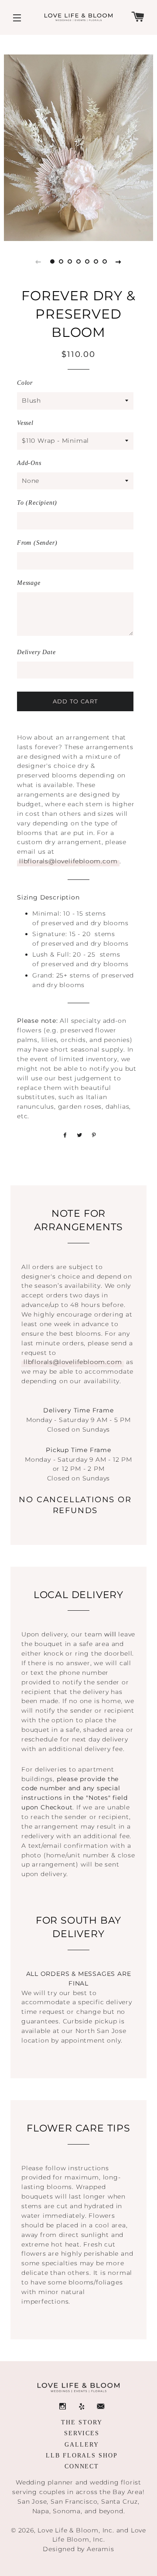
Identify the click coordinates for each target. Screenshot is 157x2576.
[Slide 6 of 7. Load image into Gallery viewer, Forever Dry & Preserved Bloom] (96, 261)
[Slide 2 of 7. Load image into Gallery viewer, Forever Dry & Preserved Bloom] (61, 261)
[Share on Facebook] (64, 1135)
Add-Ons (29, 463)
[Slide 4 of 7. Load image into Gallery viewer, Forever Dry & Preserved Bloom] (78, 261)
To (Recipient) (37, 503)
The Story (82, 2422)
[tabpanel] (78, 148)
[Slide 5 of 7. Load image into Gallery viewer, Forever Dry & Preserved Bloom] (87, 261)
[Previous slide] (38, 261)
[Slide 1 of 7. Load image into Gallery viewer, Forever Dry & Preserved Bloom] (52, 261)
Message (29, 583)
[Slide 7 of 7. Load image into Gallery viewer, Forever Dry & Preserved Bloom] (105, 261)
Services (82, 2433)
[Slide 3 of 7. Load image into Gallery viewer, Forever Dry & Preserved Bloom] (70, 261)
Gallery (82, 2445)
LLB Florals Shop (82, 2456)
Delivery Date (36, 652)
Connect (82, 2466)
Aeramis (101, 2549)
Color (25, 383)
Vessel (25, 423)
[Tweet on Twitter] (78, 1135)
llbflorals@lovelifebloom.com (68, 861)
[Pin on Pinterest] (93, 1135)
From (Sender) (37, 543)
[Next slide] (119, 261)
